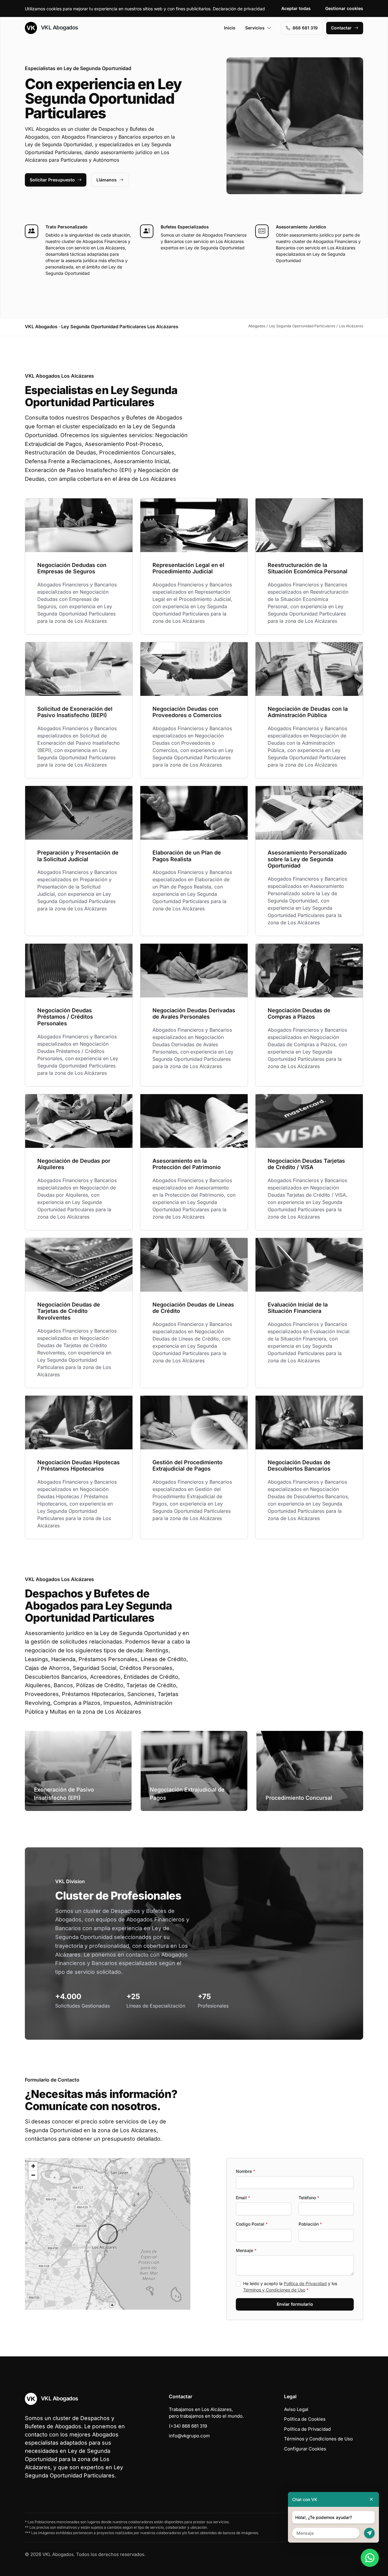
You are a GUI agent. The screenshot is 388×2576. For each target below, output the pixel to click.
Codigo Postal (252, 2224)
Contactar (341, 28)
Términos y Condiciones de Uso (274, 2290)
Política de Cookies (305, 2419)
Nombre (246, 2171)
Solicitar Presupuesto (52, 180)
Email (243, 2198)
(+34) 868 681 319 (188, 2426)
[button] (108, 2234)
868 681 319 (305, 28)
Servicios (255, 28)
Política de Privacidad (305, 2283)
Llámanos (107, 180)
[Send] (369, 2533)
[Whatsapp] (370, 2558)
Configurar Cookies (305, 2449)
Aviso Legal (296, 2409)
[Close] (371, 2499)
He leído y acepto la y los (290, 2287)
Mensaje (246, 2250)
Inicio (230, 28)
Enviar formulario (295, 2304)
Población (310, 2224)
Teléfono (309, 2198)
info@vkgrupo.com (189, 2436)
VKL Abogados (59, 27)
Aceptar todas (296, 8)
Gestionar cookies (344, 8)
